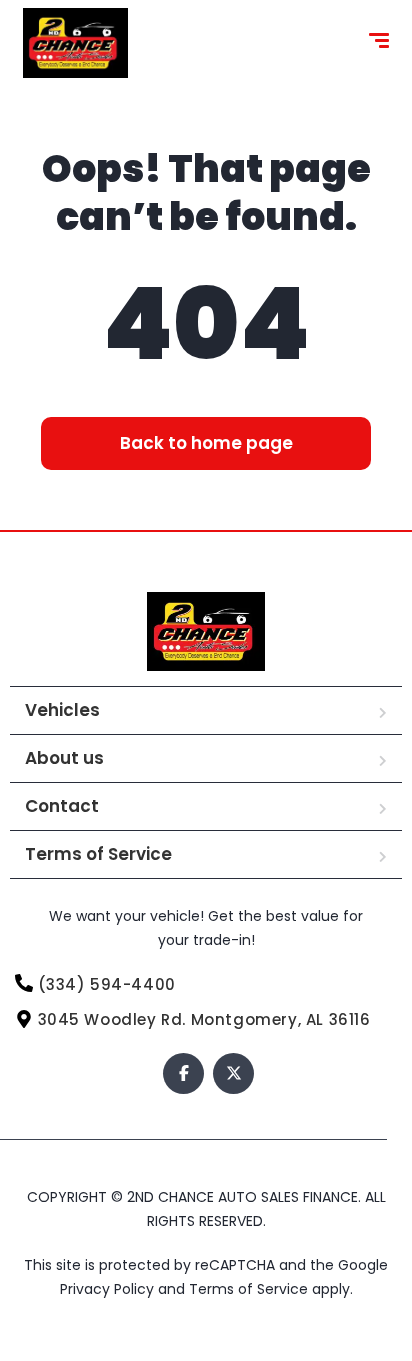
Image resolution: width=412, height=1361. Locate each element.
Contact (62, 806)
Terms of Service (98, 854)
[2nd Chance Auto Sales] (75, 43)
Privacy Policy (109, 1289)
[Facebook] (183, 1073)
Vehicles (62, 710)
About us (64, 758)
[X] (233, 1073)
